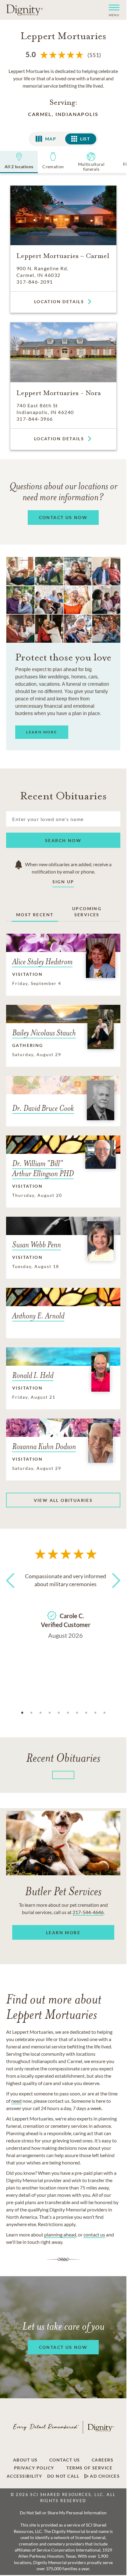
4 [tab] (50, 1713)
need (16, 2101)
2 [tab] (31, 1713)
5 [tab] (59, 1713)
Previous (12, 1592)
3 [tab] (41, 1713)
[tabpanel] (65, 1604)
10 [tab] (104, 1713)
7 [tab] (77, 1713)
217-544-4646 (88, 1912)
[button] (112, 10)
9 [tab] (95, 1713)
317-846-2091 (35, 282)
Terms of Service (89, 2468)
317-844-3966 (35, 419)
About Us (25, 2460)
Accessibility (25, 2476)
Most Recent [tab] (35, 915)
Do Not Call (63, 2476)
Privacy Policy (34, 2468)
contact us (94, 2234)
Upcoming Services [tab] (87, 912)
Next (114, 1592)
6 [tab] (68, 1713)
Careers (103, 2460)
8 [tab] (86, 1713)
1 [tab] (22, 1713)
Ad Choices (104, 2476)
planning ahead (60, 2234)
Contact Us (65, 2460)
